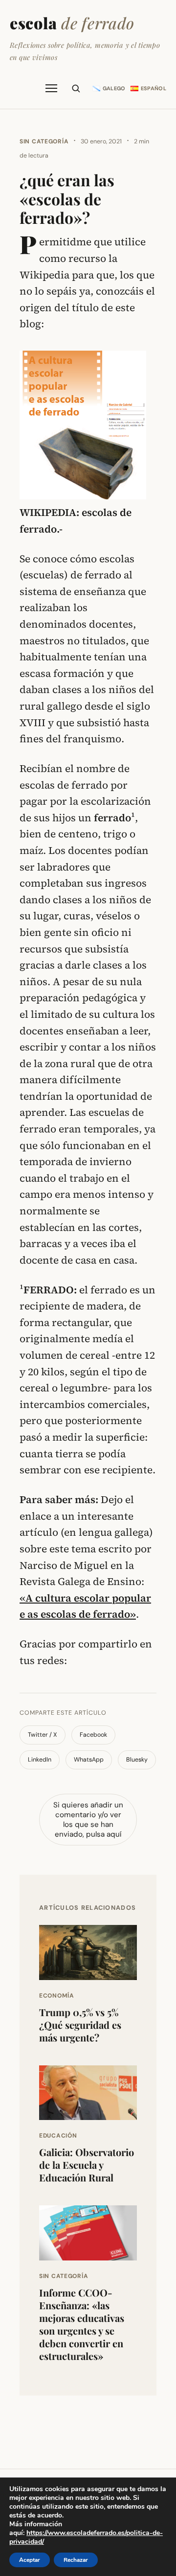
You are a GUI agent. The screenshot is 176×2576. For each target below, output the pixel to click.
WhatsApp (89, 1760)
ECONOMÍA (57, 1996)
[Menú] (51, 88)
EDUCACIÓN (58, 2136)
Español (154, 88)
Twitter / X (43, 1735)
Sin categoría (44, 141)
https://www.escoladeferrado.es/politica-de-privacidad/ (86, 2537)
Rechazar (76, 2560)
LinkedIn (40, 1760)
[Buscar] (76, 88)
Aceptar (30, 2560)
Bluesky (137, 1760)
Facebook (93, 1735)
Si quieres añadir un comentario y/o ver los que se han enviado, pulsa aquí (88, 1820)
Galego (114, 88)
